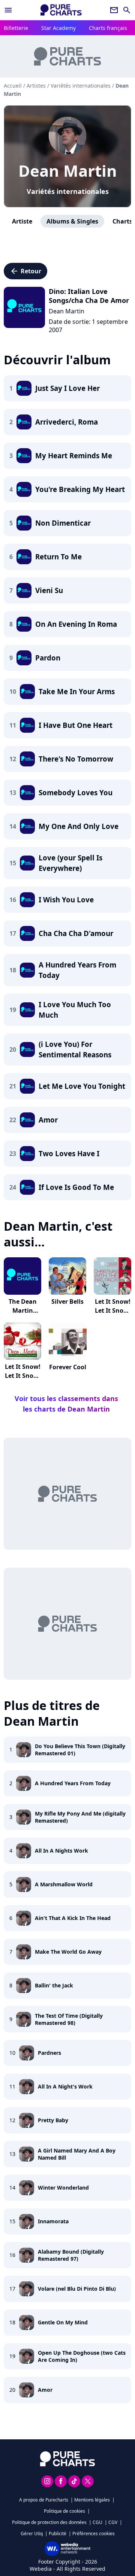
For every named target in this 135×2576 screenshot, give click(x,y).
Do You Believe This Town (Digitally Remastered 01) (80, 1750)
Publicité (58, 2534)
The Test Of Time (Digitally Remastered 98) (69, 2019)
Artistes (36, 86)
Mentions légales (92, 2500)
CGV (113, 2522)
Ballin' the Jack (54, 1985)
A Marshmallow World (64, 1884)
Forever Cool (68, 1367)
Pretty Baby (53, 2120)
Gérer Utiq (32, 2534)
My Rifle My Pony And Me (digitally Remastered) (80, 1817)
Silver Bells (67, 1301)
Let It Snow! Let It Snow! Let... (113, 1310)
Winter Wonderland (63, 2188)
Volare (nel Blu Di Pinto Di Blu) (77, 2289)
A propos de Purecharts (44, 2500)
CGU (97, 2522)
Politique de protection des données (49, 2522)
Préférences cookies (94, 2534)
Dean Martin (68, 171)
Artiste (22, 221)
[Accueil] (61, 10)
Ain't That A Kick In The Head (73, 1918)
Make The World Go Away (68, 1952)
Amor (45, 2390)
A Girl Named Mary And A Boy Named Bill (77, 2154)
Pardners (49, 2053)
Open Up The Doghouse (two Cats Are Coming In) (82, 2356)
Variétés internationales (68, 191)
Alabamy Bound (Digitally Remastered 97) (71, 2255)
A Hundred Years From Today (73, 1783)
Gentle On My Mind (63, 2322)
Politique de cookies (64, 2511)
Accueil (13, 86)
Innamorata (53, 2221)
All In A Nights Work (61, 1851)
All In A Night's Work (65, 2086)
